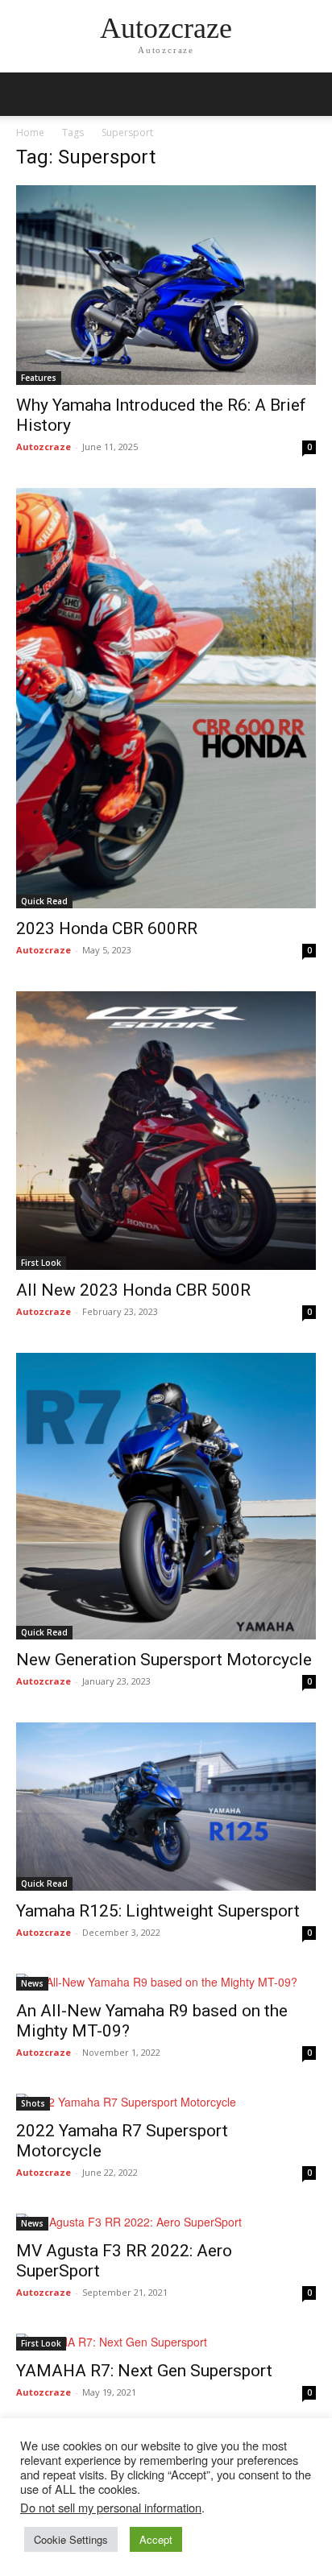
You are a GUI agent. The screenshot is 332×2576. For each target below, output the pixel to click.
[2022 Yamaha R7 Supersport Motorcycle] (166, 2102)
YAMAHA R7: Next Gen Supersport (144, 2371)
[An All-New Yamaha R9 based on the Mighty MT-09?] (166, 1982)
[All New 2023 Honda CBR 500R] (166, 1131)
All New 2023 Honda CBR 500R (137, 1290)
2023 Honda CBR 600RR (109, 928)
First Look (41, 1263)
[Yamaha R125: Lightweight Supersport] (166, 1807)
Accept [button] (156, 2539)
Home (30, 132)
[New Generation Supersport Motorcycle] (166, 1496)
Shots (33, 2103)
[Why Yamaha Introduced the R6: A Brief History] (166, 285)
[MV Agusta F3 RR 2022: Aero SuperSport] (166, 2222)
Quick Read (44, 901)
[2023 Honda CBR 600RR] (166, 699)
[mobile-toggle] (27, 94)
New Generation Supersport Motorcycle (166, 1660)
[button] (309, 94)
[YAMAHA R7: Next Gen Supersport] (166, 2342)
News (32, 1983)
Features (39, 378)
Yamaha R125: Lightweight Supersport (160, 1911)
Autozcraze (44, 447)
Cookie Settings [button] (71, 2539)
